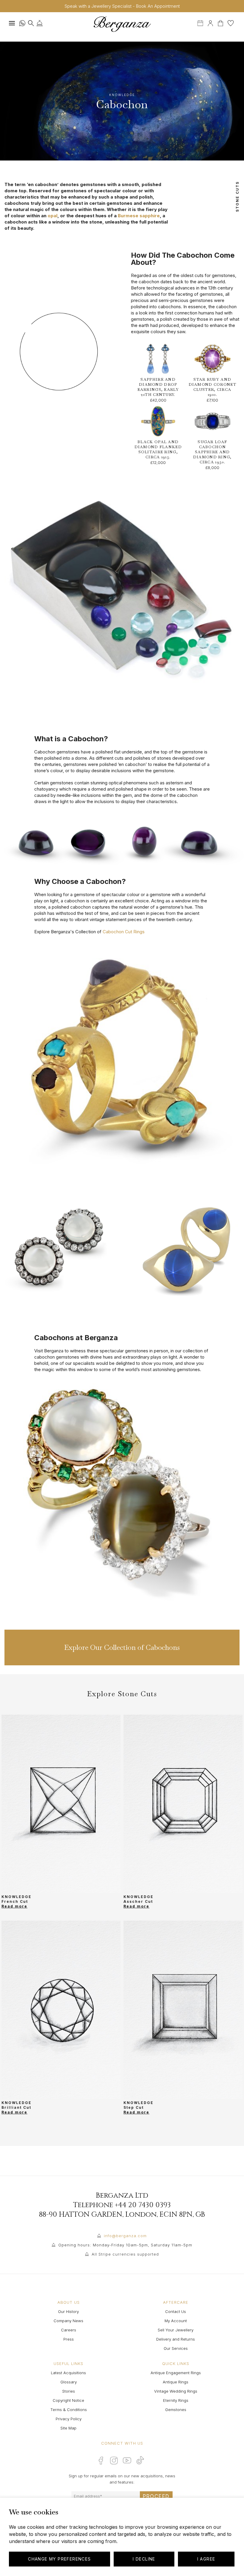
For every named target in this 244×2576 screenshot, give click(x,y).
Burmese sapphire (139, 216)
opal (53, 216)
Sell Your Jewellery (176, 2330)
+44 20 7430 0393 (143, 2205)
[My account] (210, 22)
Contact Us (176, 2311)
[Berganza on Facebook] (101, 2460)
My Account (176, 2321)
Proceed (156, 2496)
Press (69, 2339)
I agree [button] (206, 2559)
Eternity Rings (176, 2400)
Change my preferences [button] (59, 2559)
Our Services (176, 2348)
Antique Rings (176, 2382)
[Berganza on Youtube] (127, 2460)
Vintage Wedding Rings (176, 2391)
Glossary (69, 2382)
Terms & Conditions (69, 2410)
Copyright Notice (68, 2400)
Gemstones (176, 2410)
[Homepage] (122, 24)
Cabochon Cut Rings (124, 932)
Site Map (68, 2428)
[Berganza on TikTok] (140, 2460)
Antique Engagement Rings (176, 2373)
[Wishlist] (231, 22)
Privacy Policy (69, 2419)
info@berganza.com (125, 2236)
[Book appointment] (201, 22)
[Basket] (221, 22)
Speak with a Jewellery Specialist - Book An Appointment (122, 6)
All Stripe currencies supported (125, 2254)
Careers (69, 2330)
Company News (68, 2321)
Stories (69, 2391)
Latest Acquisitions (68, 2373)
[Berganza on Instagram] (114, 2460)
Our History (68, 2311)
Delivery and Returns (176, 2339)
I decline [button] (144, 2559)
